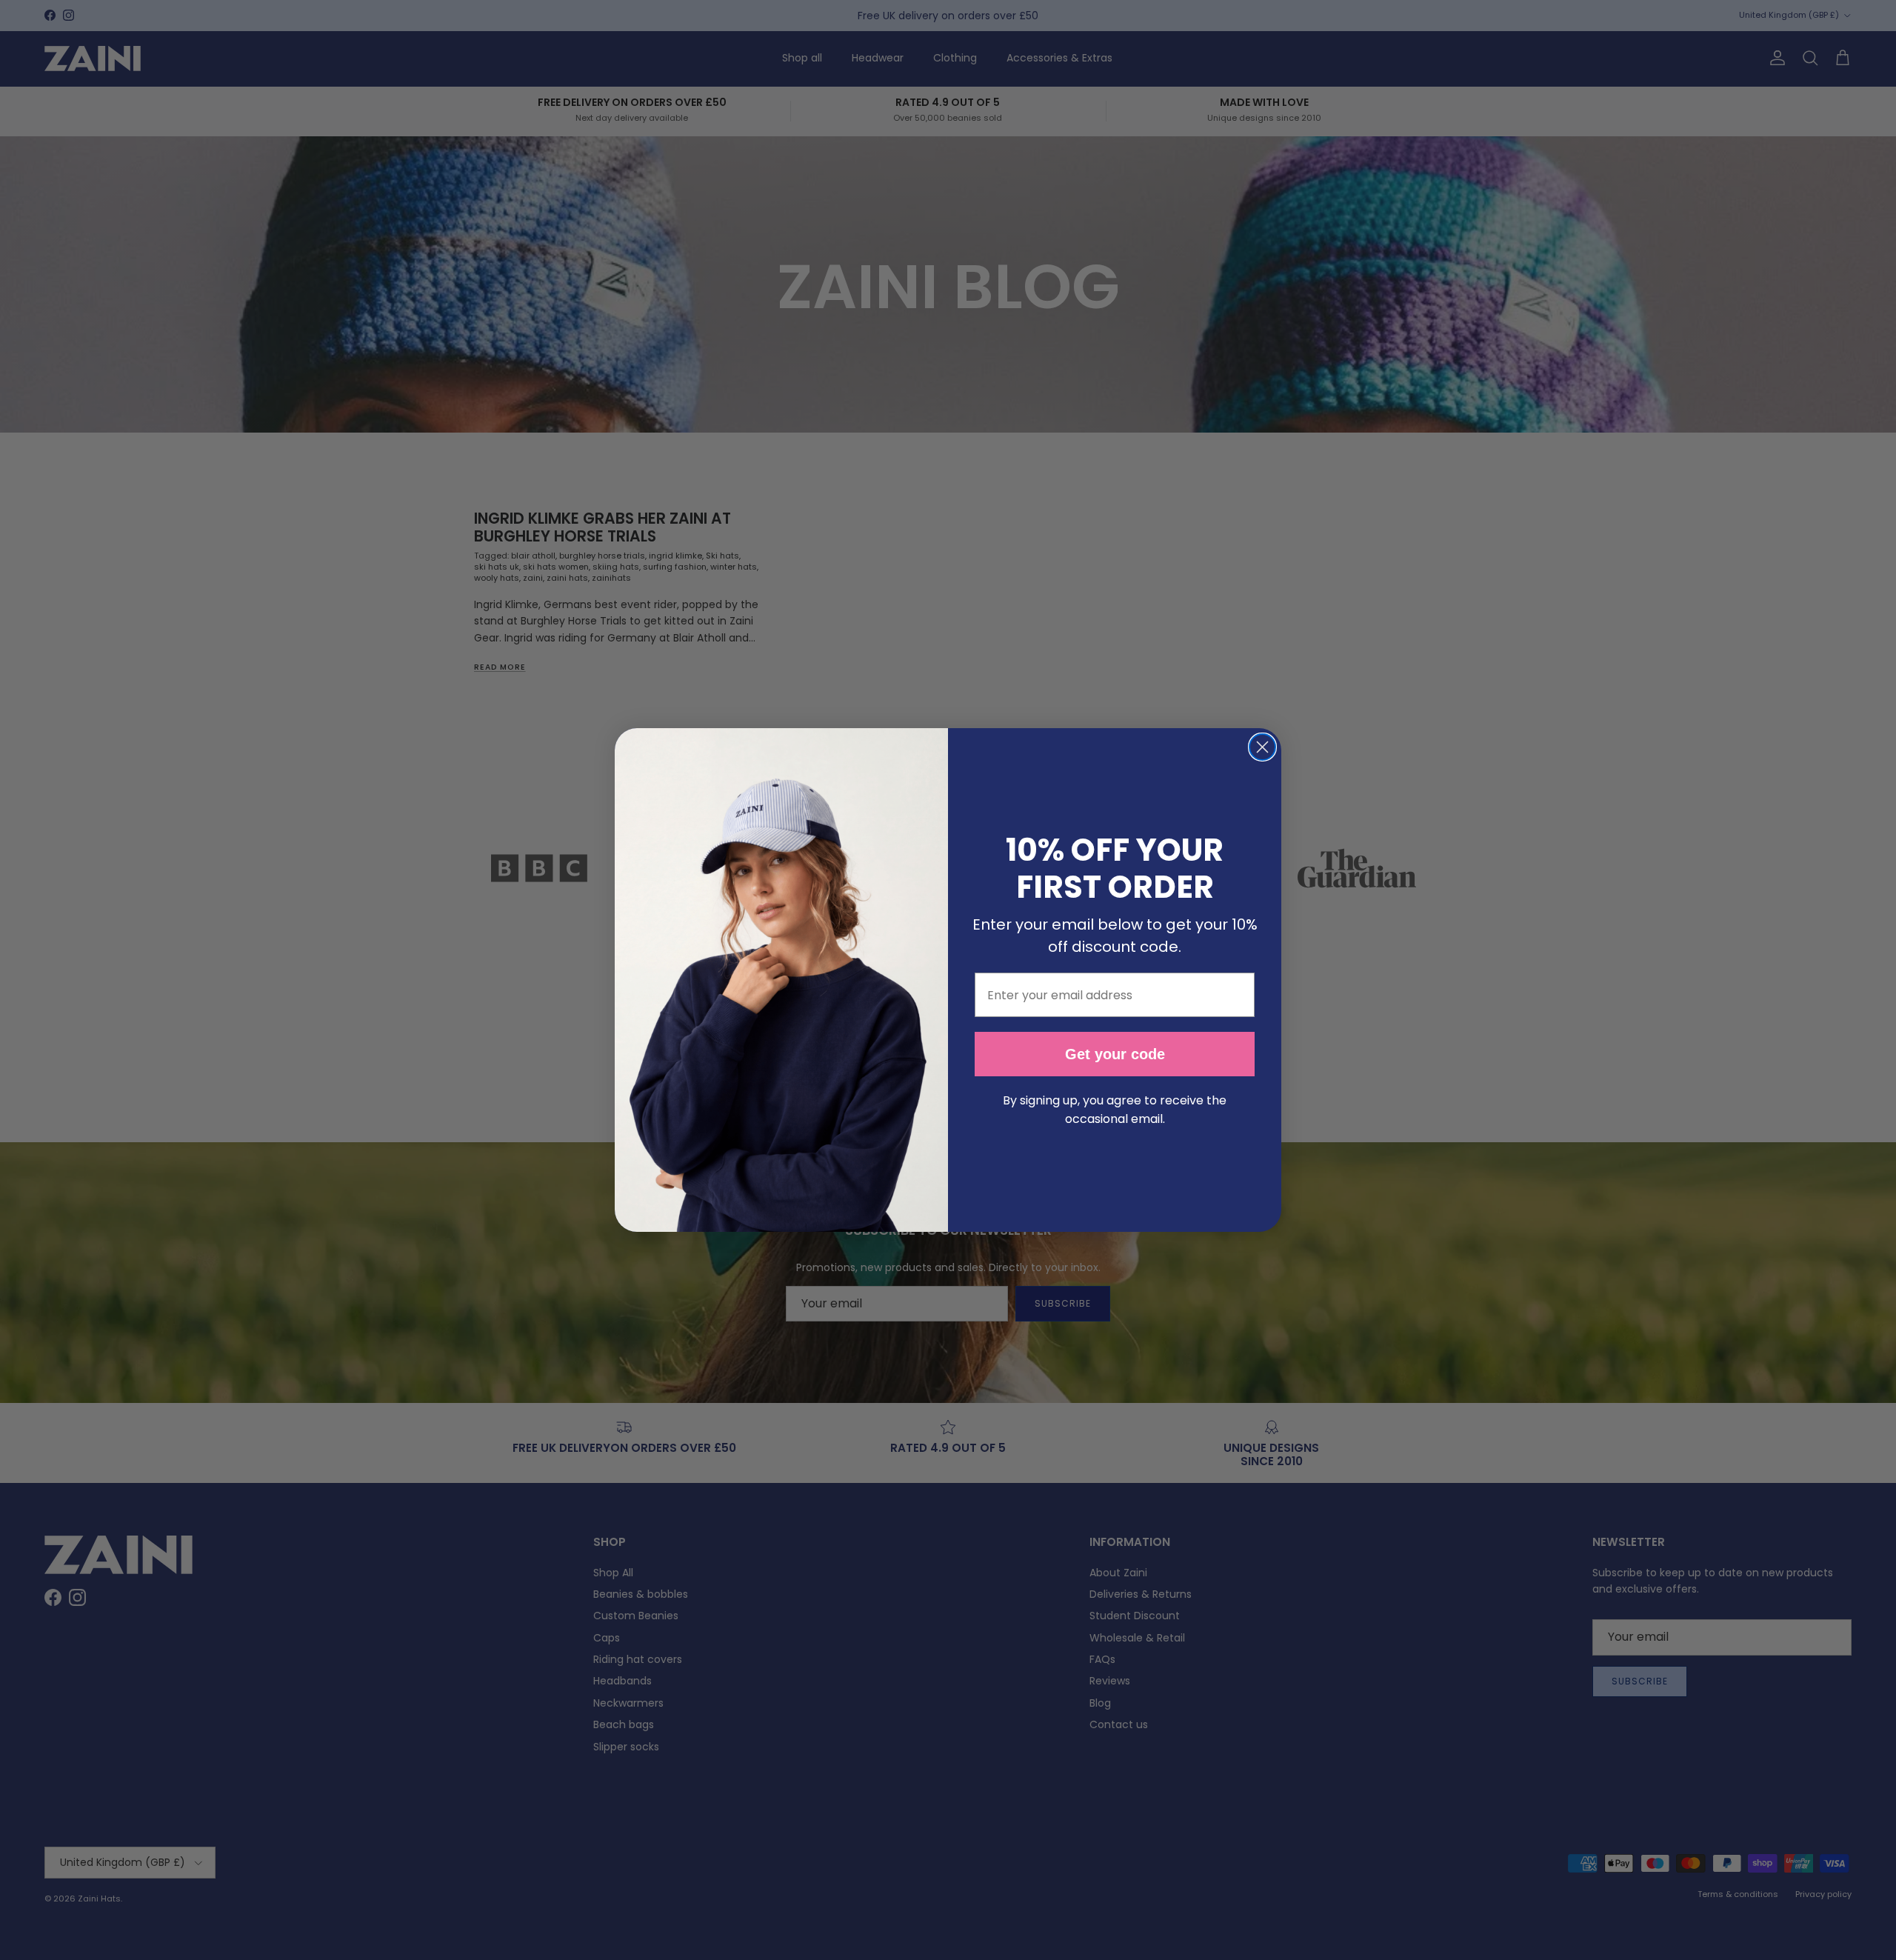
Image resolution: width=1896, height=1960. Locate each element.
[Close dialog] (1262, 747)
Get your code (1115, 1054)
